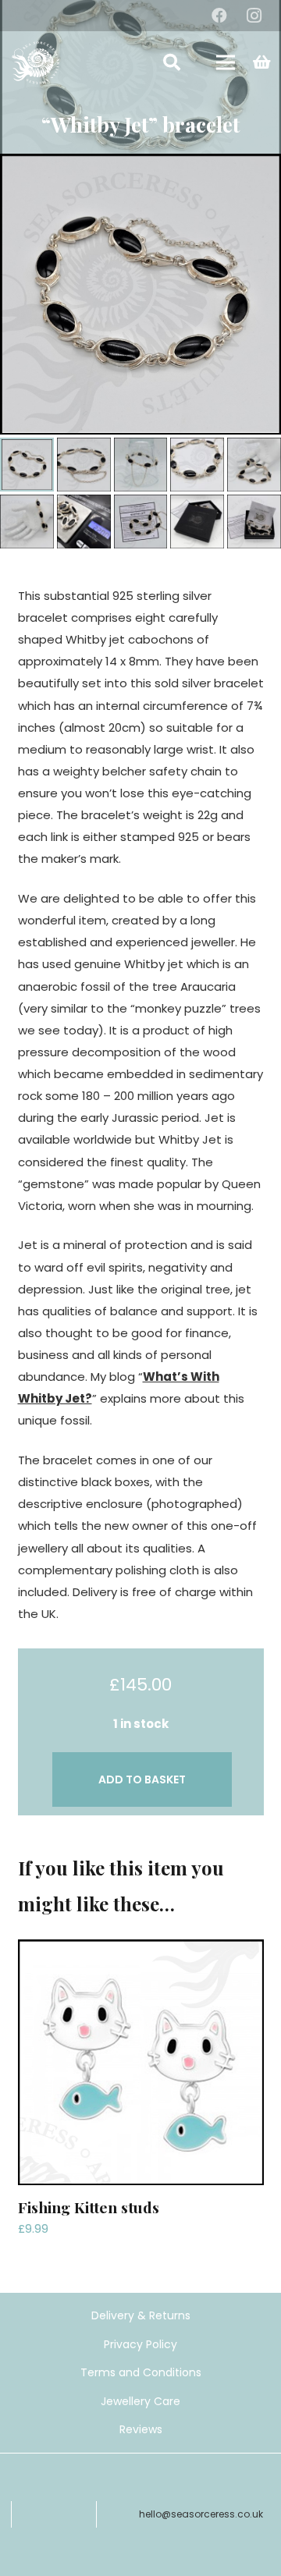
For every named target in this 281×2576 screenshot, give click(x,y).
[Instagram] (254, 16)
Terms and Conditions (141, 2372)
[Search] (172, 62)
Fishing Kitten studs (89, 2207)
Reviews (141, 2429)
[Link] (36, 63)
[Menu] (226, 62)
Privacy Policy (140, 2344)
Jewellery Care (140, 2401)
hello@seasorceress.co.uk (201, 2514)
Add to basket (142, 1779)
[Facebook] (219, 16)
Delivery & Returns (141, 2315)
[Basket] (261, 62)
